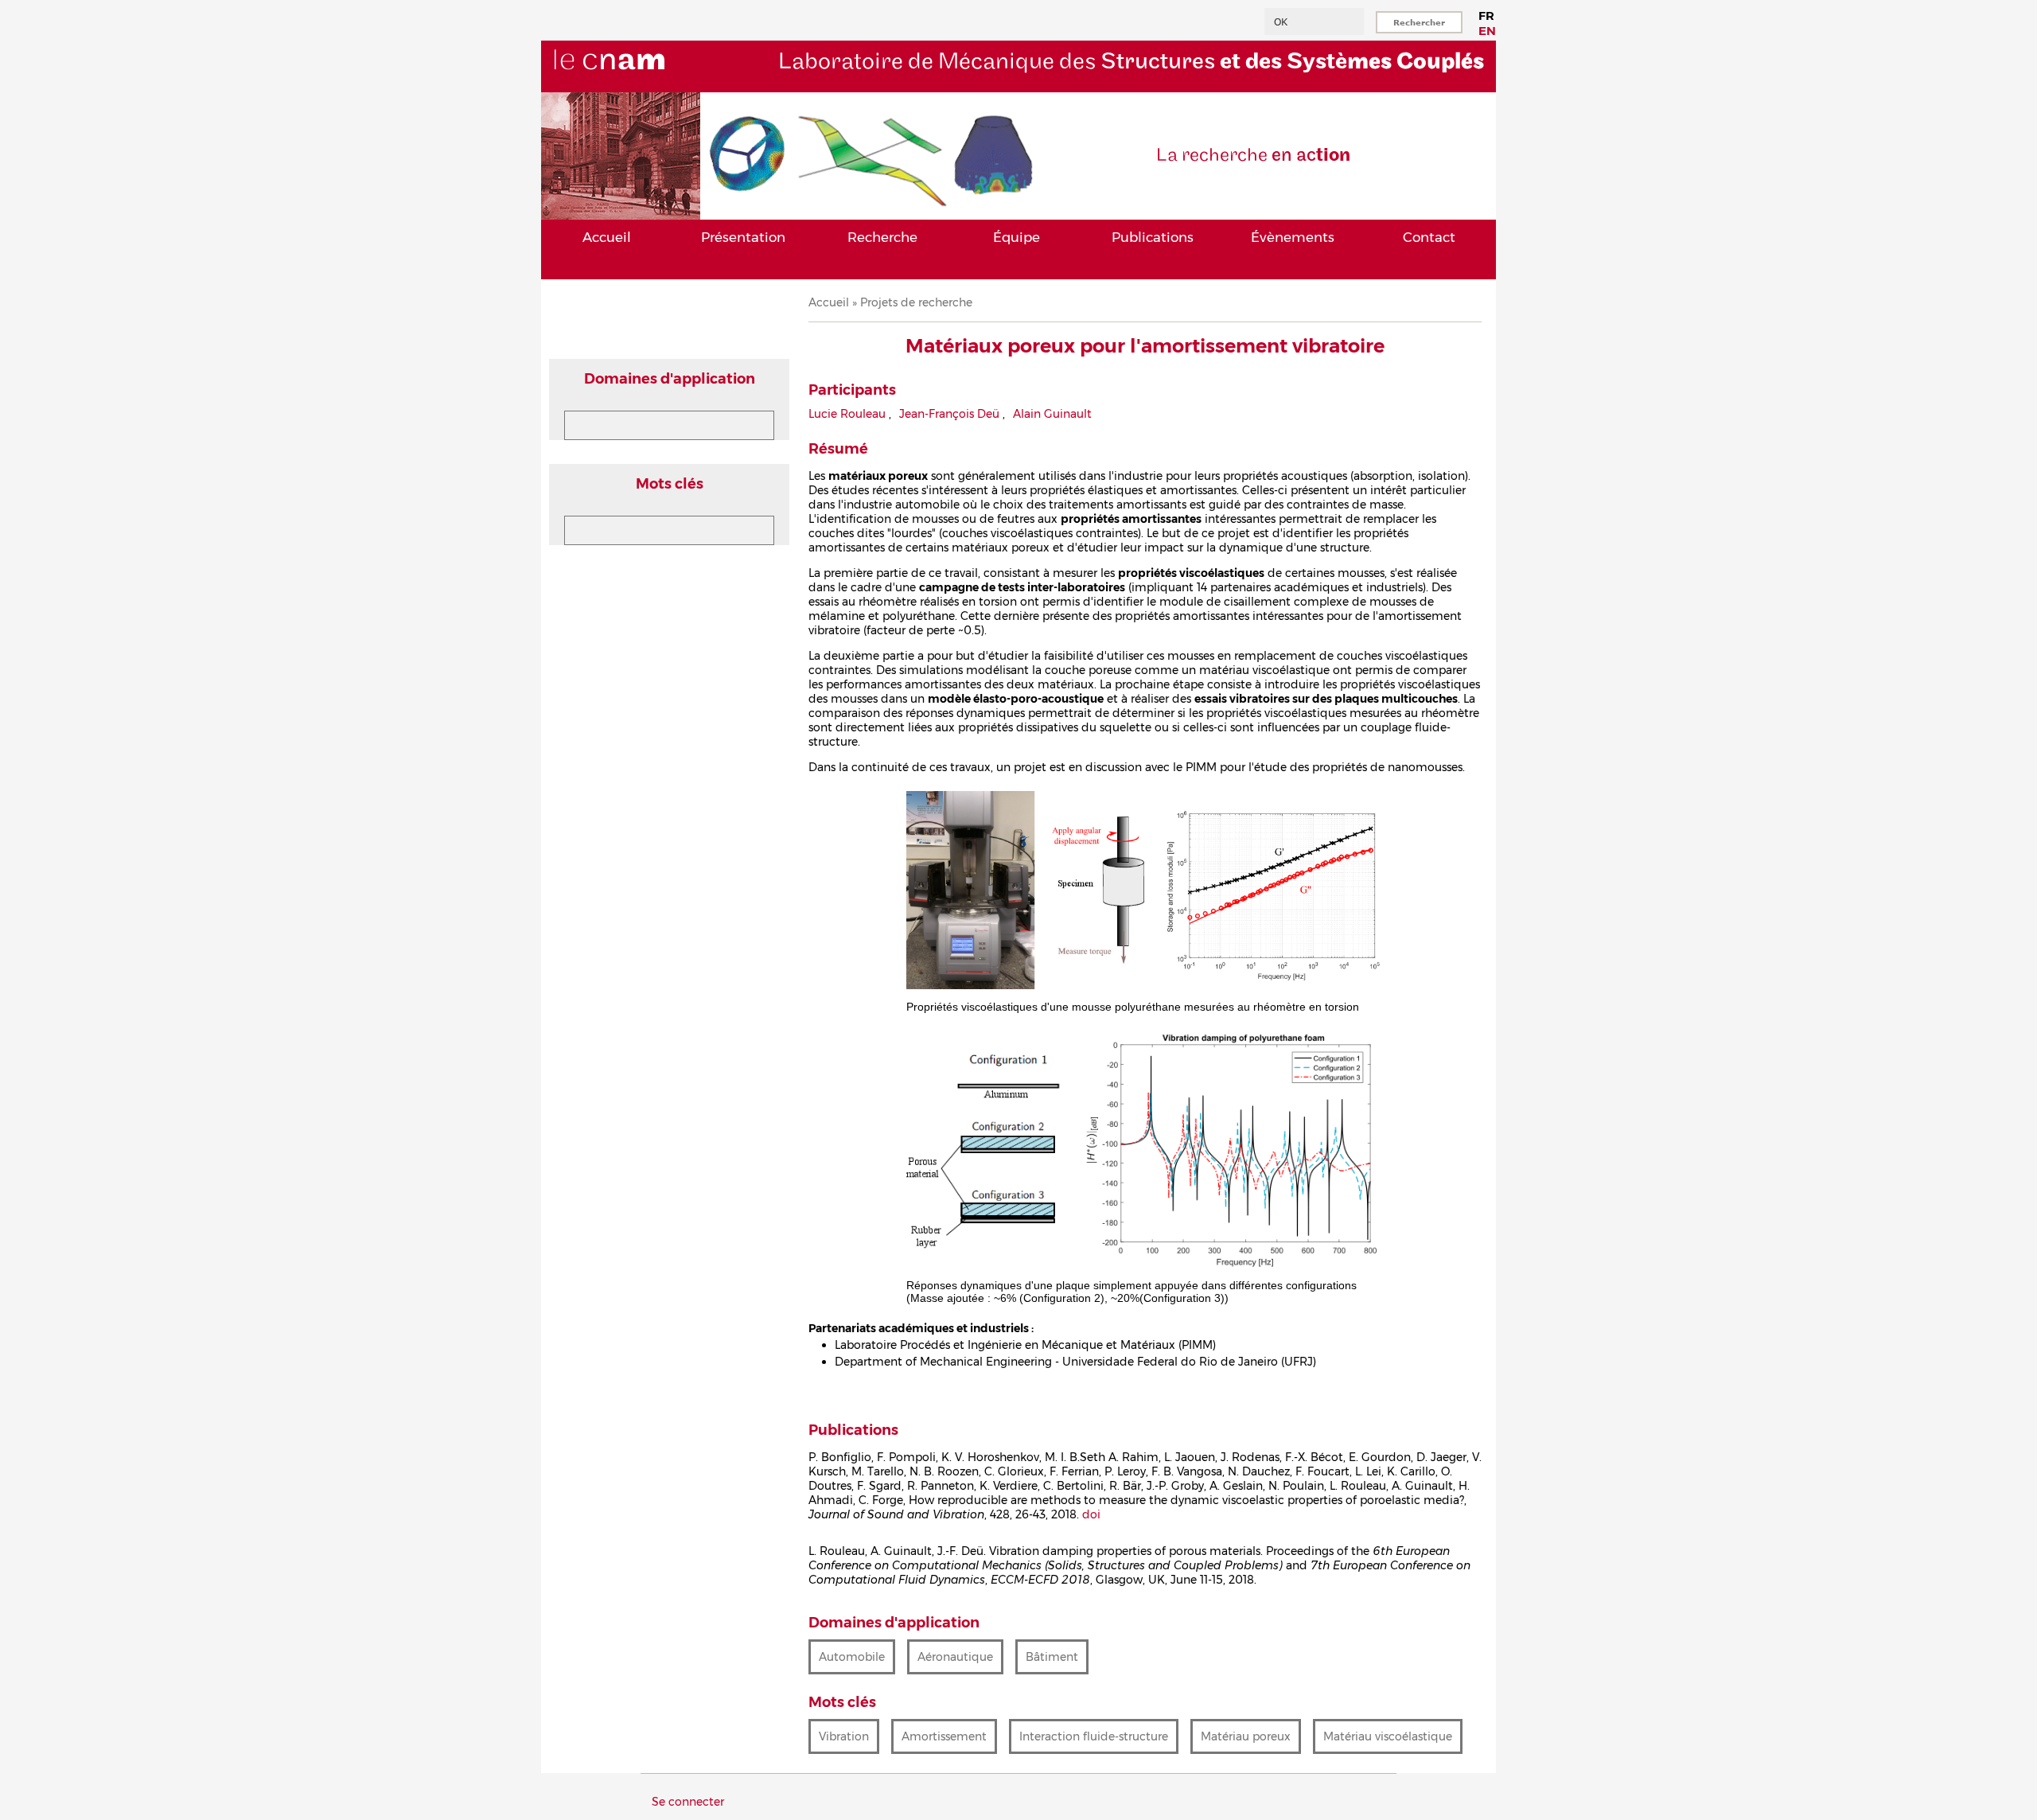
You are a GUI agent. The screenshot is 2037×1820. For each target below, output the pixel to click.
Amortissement (944, 1736)
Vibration (844, 1736)
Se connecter (688, 1802)
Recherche (882, 237)
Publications (1153, 237)
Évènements (1293, 237)
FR (1486, 16)
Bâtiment (1052, 1657)
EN (1487, 31)
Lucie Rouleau (847, 414)
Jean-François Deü (949, 414)
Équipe (1017, 237)
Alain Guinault (1052, 414)
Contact (1429, 237)
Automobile (852, 1657)
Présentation (743, 237)
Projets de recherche (916, 302)
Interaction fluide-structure (1094, 1736)
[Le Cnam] (636, 85)
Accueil (607, 237)
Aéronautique (955, 1657)
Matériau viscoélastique (1388, 1736)
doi (1091, 1514)
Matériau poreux (1246, 1736)
